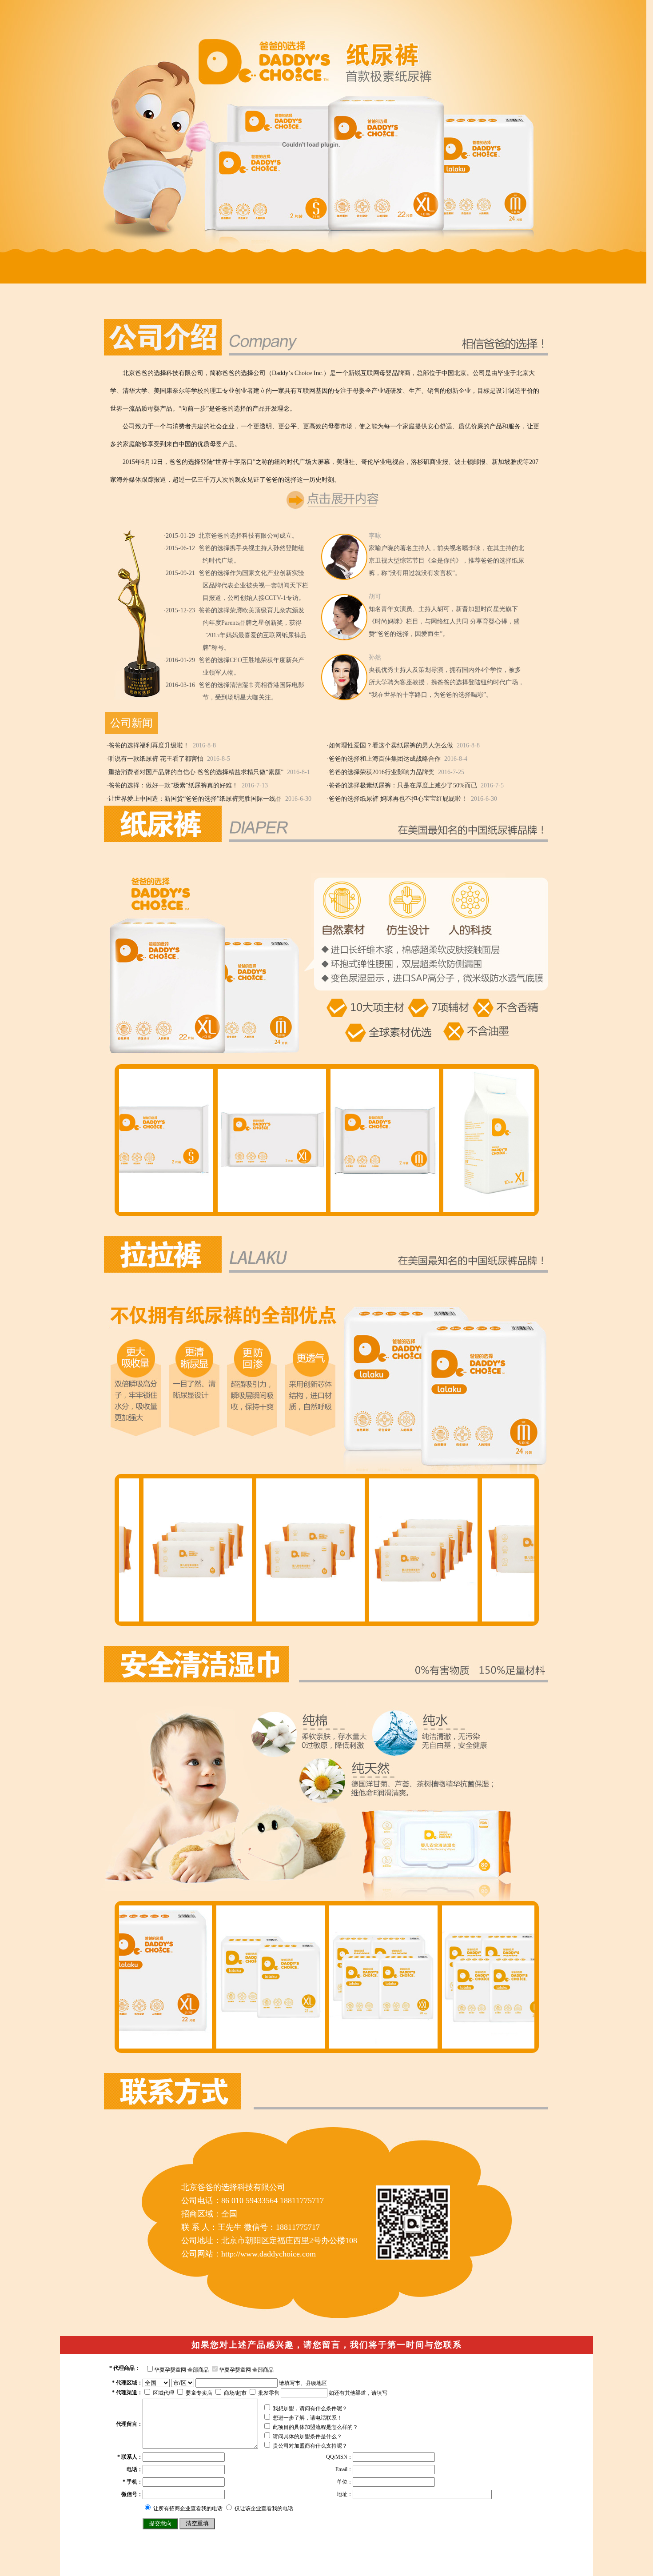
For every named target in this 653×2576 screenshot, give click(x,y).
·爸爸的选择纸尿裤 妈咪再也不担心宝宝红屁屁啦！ (397, 799)
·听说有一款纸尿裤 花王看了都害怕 (155, 759)
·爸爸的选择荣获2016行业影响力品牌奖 (380, 772)
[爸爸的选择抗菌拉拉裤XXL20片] (132, 2045)
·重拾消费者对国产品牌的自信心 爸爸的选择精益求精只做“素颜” (195, 772)
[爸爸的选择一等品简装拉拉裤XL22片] (358, 2045)
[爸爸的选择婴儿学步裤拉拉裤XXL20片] (471, 2045)
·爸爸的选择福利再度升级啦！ (148, 745)
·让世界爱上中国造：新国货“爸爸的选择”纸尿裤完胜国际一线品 (194, 799)
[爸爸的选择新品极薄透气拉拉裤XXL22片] (245, 2045)
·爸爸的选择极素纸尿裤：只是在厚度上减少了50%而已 (402, 785)
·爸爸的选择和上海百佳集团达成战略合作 (384, 759)
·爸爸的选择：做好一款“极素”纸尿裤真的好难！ (172, 785)
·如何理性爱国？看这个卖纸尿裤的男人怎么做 (390, 745)
